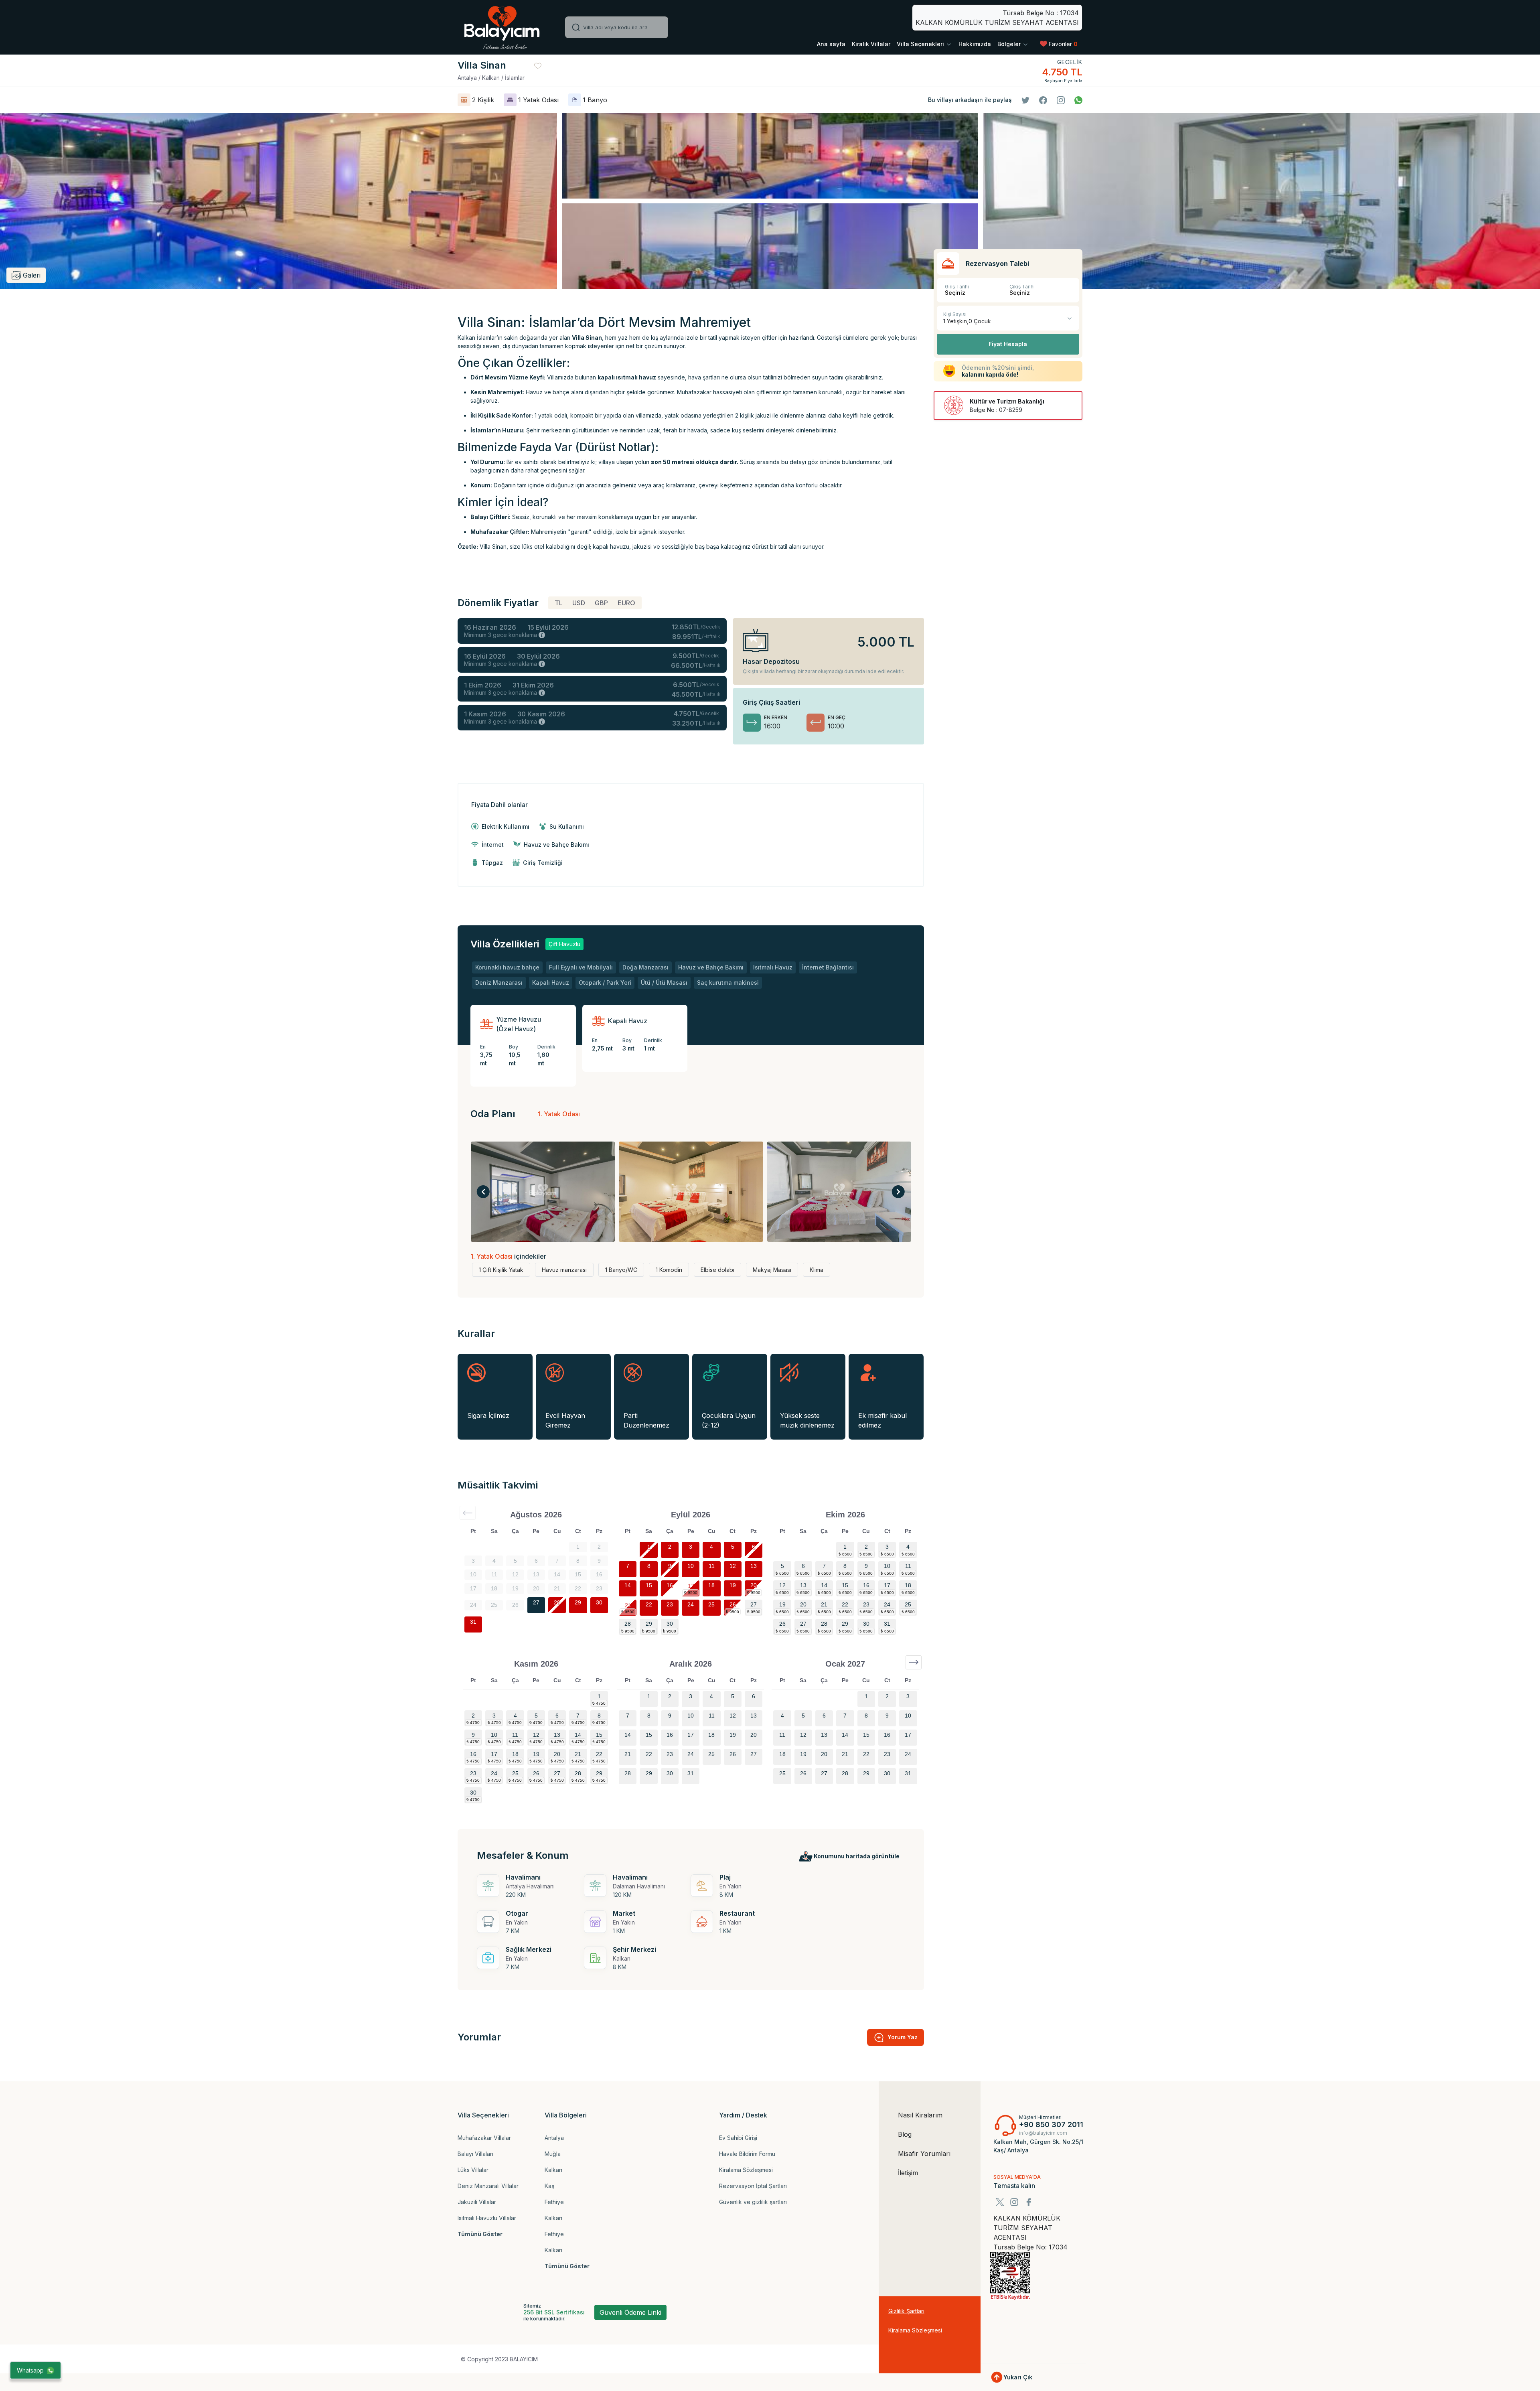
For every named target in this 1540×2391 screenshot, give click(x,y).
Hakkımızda (975, 44)
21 (628, 1604)
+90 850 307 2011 (1051, 2124)
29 (578, 1602)
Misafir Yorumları (924, 2154)
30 (599, 1602)
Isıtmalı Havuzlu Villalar (487, 2218)
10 (691, 1566)
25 (711, 1604)
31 (473, 1622)
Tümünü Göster (480, 2234)
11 (712, 1566)
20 (754, 1585)
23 (670, 1604)
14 (628, 1585)
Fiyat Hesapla (1008, 344)
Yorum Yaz (903, 2037)
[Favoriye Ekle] (538, 65)
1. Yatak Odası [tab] (559, 1114)
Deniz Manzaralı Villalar (488, 2186)
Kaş (549, 2186)
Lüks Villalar (473, 2170)
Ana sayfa (831, 44)
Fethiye (554, 2202)
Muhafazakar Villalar (484, 2138)
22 (649, 1604)
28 (557, 1602)
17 (691, 1585)
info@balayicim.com (1043, 2133)
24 (691, 1604)
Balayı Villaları (475, 2154)
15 (649, 1585)
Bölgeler (1010, 44)
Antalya (554, 2138)
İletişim (908, 2173)
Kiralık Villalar (871, 44)
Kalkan (553, 2170)
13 (754, 1566)
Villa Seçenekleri (921, 44)
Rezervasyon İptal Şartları (753, 2186)
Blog (905, 2134)
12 (733, 1566)
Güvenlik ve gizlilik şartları (753, 2202)
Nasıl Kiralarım (920, 2115)
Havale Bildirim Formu (747, 2154)
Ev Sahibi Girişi (738, 2138)
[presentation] (483, 1192)
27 (536, 1602)
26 (733, 1604)
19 (733, 1585)
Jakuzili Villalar (477, 2202)
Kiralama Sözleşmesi (746, 2170)
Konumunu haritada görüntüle (857, 1856)
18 (711, 1585)
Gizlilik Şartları (906, 2311)
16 (670, 1585)
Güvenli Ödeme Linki (630, 2312)
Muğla (553, 2154)
